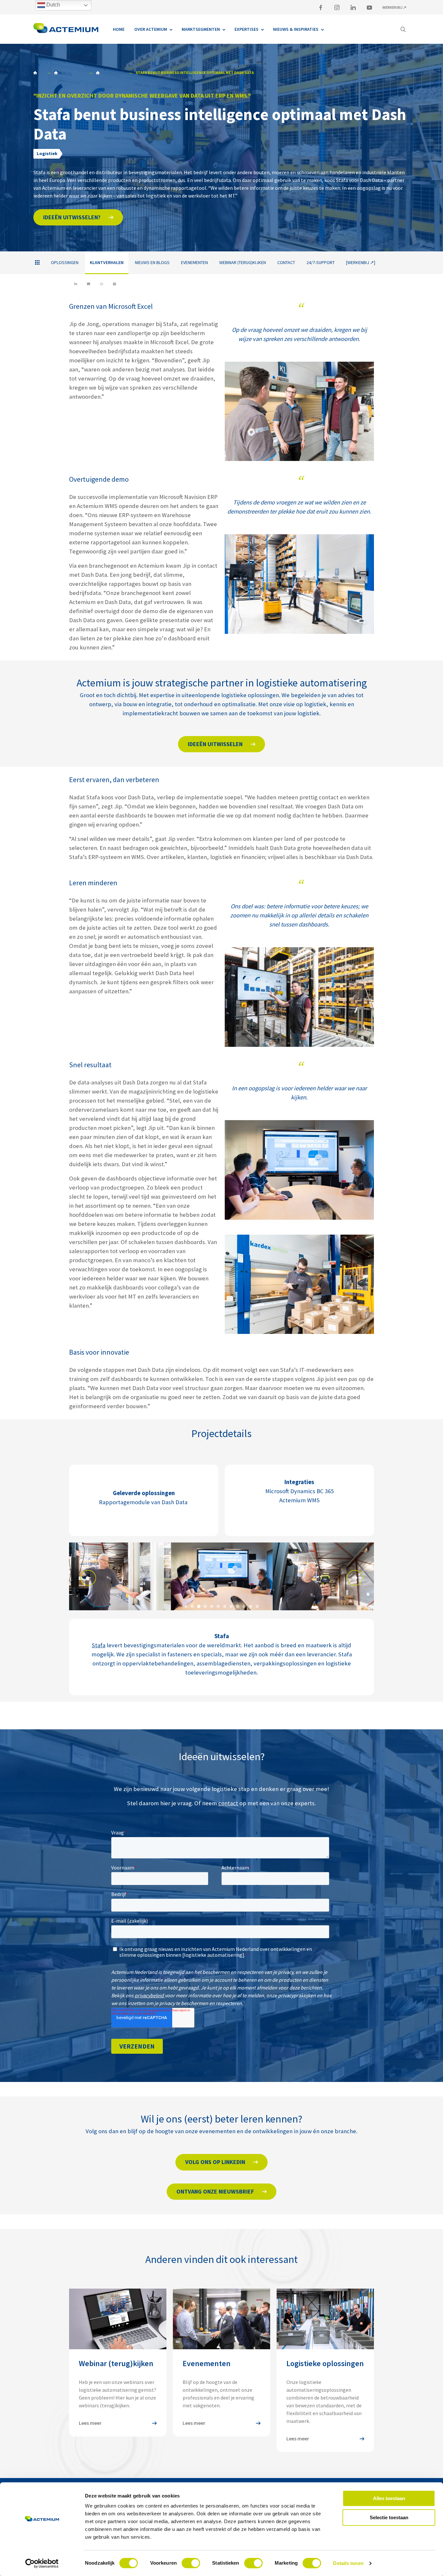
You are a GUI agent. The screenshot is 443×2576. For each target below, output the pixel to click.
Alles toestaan (389, 2498)
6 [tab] (218, 1606)
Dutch (53, 5)
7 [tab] (225, 1606)
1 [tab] (186, 1606)
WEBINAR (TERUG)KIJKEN (243, 262)
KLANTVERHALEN (111, 73)
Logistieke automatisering (70, 73)
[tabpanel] (129, 1577)
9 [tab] (238, 1606)
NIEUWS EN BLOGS (152, 262)
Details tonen (348, 2563)
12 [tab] (257, 1606)
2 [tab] (192, 1606)
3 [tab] (199, 1606)
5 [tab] (212, 1606)
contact (228, 1803)
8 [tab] (231, 1606)
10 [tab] (244, 1606)
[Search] (403, 29)
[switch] (191, 2563)
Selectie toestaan (389, 2517)
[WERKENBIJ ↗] (361, 262)
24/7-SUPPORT (321, 262)
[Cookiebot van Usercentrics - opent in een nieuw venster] (42, 2563)
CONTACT (286, 262)
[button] (78, 217)
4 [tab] (205, 1606)
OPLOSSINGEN (65, 262)
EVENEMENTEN (194, 262)
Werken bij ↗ (394, 7)
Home (39, 73)
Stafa (99, 1645)
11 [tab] (251, 1606)
